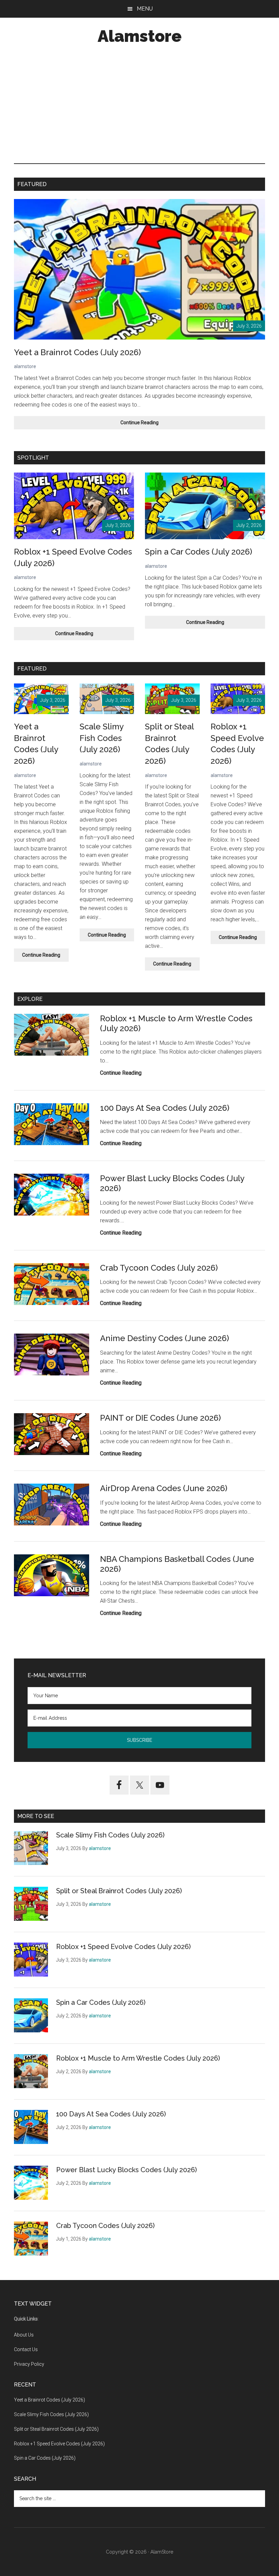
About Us (24, 2335)
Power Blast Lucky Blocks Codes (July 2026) (172, 1183)
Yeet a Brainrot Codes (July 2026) (77, 352)
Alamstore (140, 36)
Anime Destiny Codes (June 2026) (165, 1338)
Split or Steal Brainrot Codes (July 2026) (119, 1891)
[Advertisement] (139, 105)
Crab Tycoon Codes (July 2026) (159, 1268)
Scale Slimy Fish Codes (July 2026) (102, 738)
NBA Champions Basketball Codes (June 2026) (177, 1564)
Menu (145, 9)
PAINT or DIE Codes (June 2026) (160, 1418)
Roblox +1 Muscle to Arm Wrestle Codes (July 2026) (176, 1023)
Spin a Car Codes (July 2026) (199, 552)
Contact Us (26, 2349)
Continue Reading (148, 424)
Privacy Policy (29, 2364)
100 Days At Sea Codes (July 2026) (165, 1108)
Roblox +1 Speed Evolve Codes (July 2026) (124, 1947)
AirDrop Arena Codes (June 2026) (164, 1488)
